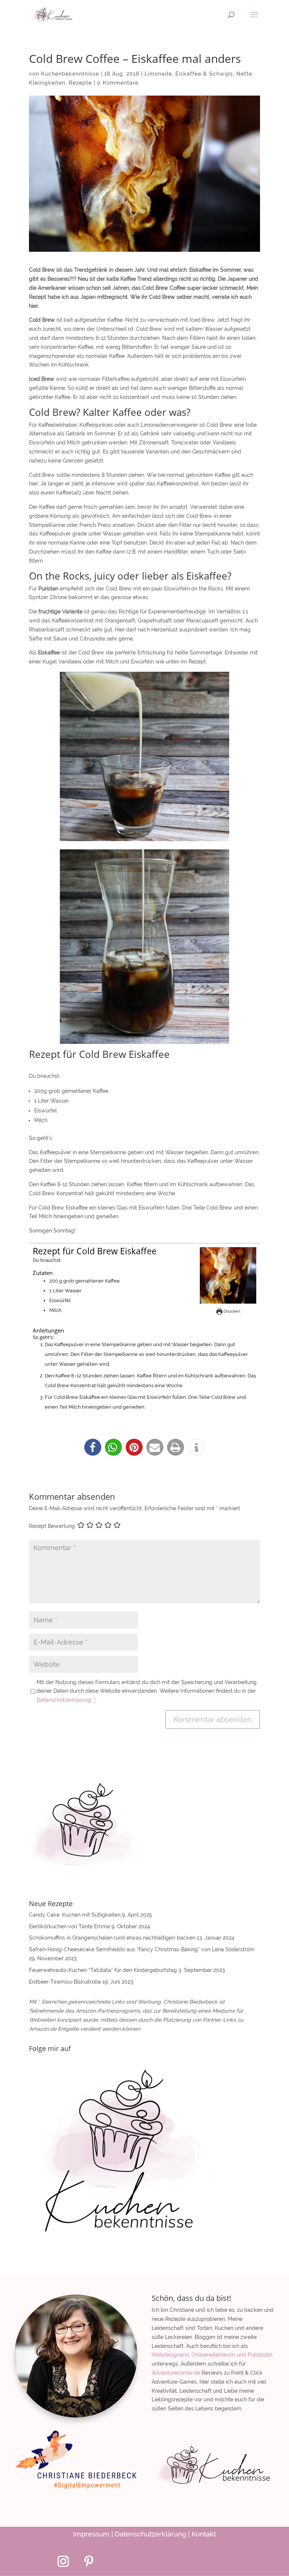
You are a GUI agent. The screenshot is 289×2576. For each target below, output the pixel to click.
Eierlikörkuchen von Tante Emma (69, 1926)
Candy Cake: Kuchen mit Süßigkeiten (75, 1915)
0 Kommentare (118, 83)
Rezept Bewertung (52, 1526)
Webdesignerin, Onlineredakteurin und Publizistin (212, 2355)
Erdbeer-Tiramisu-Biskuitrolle (65, 1982)
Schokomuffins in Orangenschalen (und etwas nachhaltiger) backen (112, 1938)
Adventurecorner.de (176, 2373)
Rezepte (80, 83)
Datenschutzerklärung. (65, 1700)
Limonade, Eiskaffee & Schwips (189, 74)
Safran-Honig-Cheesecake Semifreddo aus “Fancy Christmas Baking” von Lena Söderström (142, 1949)
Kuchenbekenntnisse (70, 74)
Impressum (91, 2534)
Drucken (231, 1311)
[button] (93, 1447)
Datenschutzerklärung (151, 2534)
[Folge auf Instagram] (63, 2561)
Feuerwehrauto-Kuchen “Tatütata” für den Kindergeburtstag (103, 1970)
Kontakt (204, 2534)
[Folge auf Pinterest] (89, 2561)
